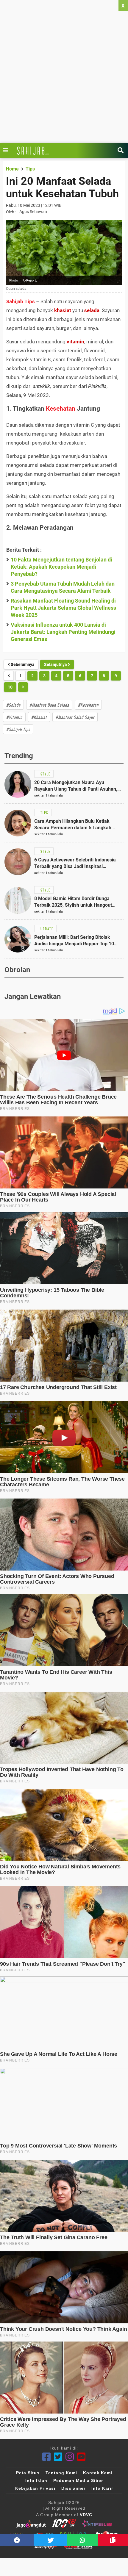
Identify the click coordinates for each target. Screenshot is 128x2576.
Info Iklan (36, 2480)
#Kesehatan (88, 705)
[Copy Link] (113, 2540)
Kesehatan (61, 409)
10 (10, 687)
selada (92, 310)
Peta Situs (28, 2473)
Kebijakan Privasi (35, 2488)
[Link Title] (7, 150)
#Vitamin (14, 717)
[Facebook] (47, 2457)
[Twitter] (58, 2457)
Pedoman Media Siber (78, 2480)
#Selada (13, 705)
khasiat (63, 310)
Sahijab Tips (21, 301)
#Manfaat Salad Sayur (75, 717)
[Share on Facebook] (17, 2540)
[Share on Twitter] (50, 2540)
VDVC (86, 2515)
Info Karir (102, 2488)
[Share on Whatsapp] (82, 2540)
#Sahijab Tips (18, 729)
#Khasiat (39, 717)
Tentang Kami (61, 2473)
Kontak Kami (98, 2473)
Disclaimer (73, 2488)
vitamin (75, 342)
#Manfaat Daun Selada (49, 705)
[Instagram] (70, 2457)
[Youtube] (81, 2457)
